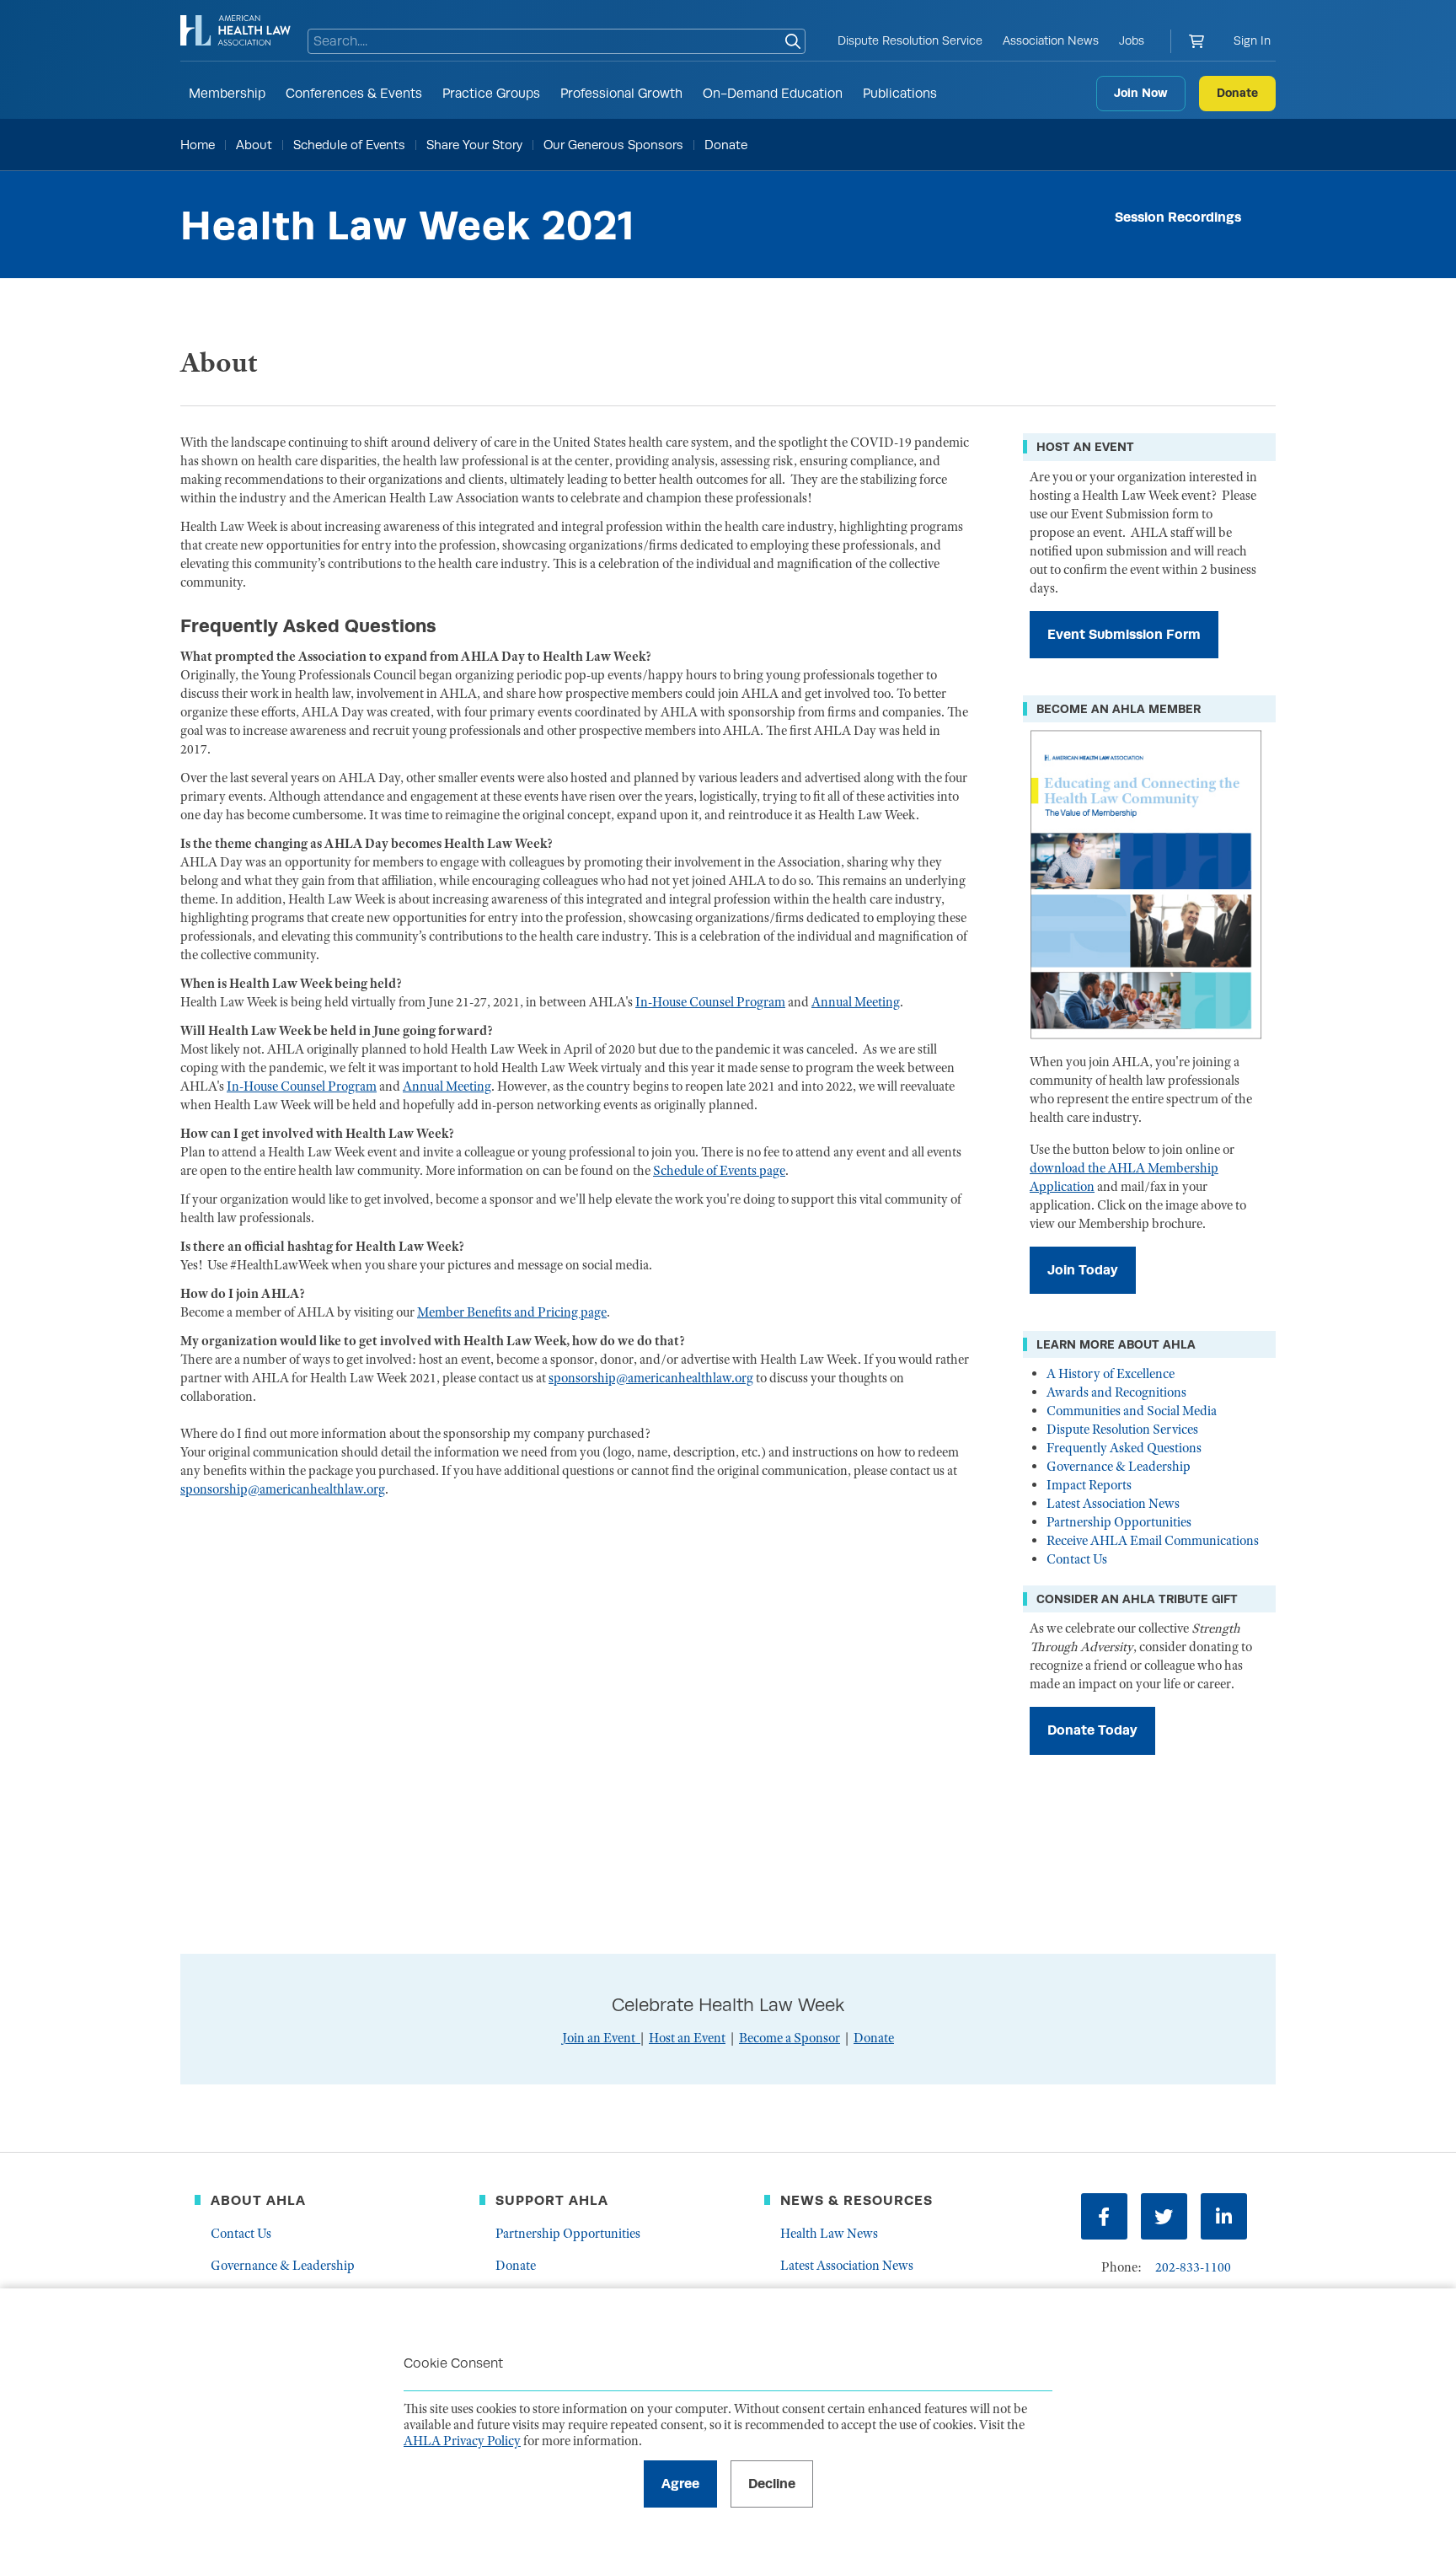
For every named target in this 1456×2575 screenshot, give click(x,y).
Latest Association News (1113, 1504)
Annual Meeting (856, 1002)
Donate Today (1092, 1730)
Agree (680, 2484)
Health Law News (829, 2234)
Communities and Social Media (1132, 1411)
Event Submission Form (1124, 634)
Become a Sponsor (790, 2038)
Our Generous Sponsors (613, 145)
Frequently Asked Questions (1124, 1448)
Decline (772, 2484)
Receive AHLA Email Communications (1153, 1541)
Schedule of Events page (719, 1171)
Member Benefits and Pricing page (512, 1312)
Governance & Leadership (1119, 1467)
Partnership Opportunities (1119, 1522)
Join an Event (599, 2038)
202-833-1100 (1193, 2267)
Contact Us (1077, 1559)
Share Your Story (474, 145)
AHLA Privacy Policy (462, 2441)
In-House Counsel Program (710, 1002)
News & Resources (856, 2200)
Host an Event (687, 2038)
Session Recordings (1178, 217)
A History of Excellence (1111, 1374)
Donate (1237, 93)
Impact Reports (1089, 1485)
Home (198, 145)
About (254, 145)
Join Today (1083, 1270)
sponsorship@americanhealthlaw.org (651, 1378)
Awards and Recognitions (1116, 1392)
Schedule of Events (349, 145)
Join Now (1141, 93)
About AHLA (258, 2200)
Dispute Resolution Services (1122, 1430)
